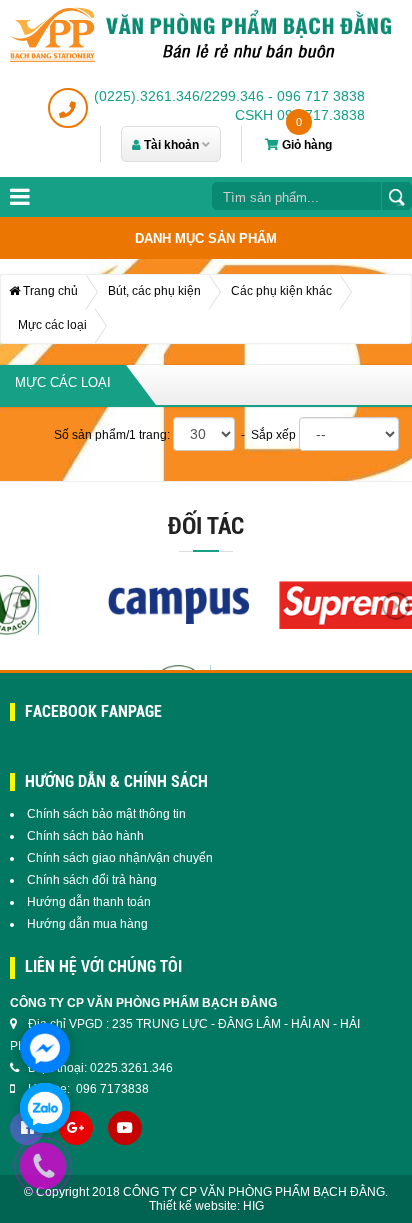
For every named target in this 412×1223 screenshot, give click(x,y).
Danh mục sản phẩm (206, 238)
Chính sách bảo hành (85, 836)
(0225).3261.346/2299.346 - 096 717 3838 (229, 96)
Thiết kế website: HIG (206, 1206)
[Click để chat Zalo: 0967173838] (45, 1108)
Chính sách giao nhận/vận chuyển (120, 858)
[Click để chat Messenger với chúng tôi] (45, 1048)
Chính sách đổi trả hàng (92, 880)
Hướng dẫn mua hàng (87, 924)
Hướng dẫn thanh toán (89, 902)
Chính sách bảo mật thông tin (106, 814)
